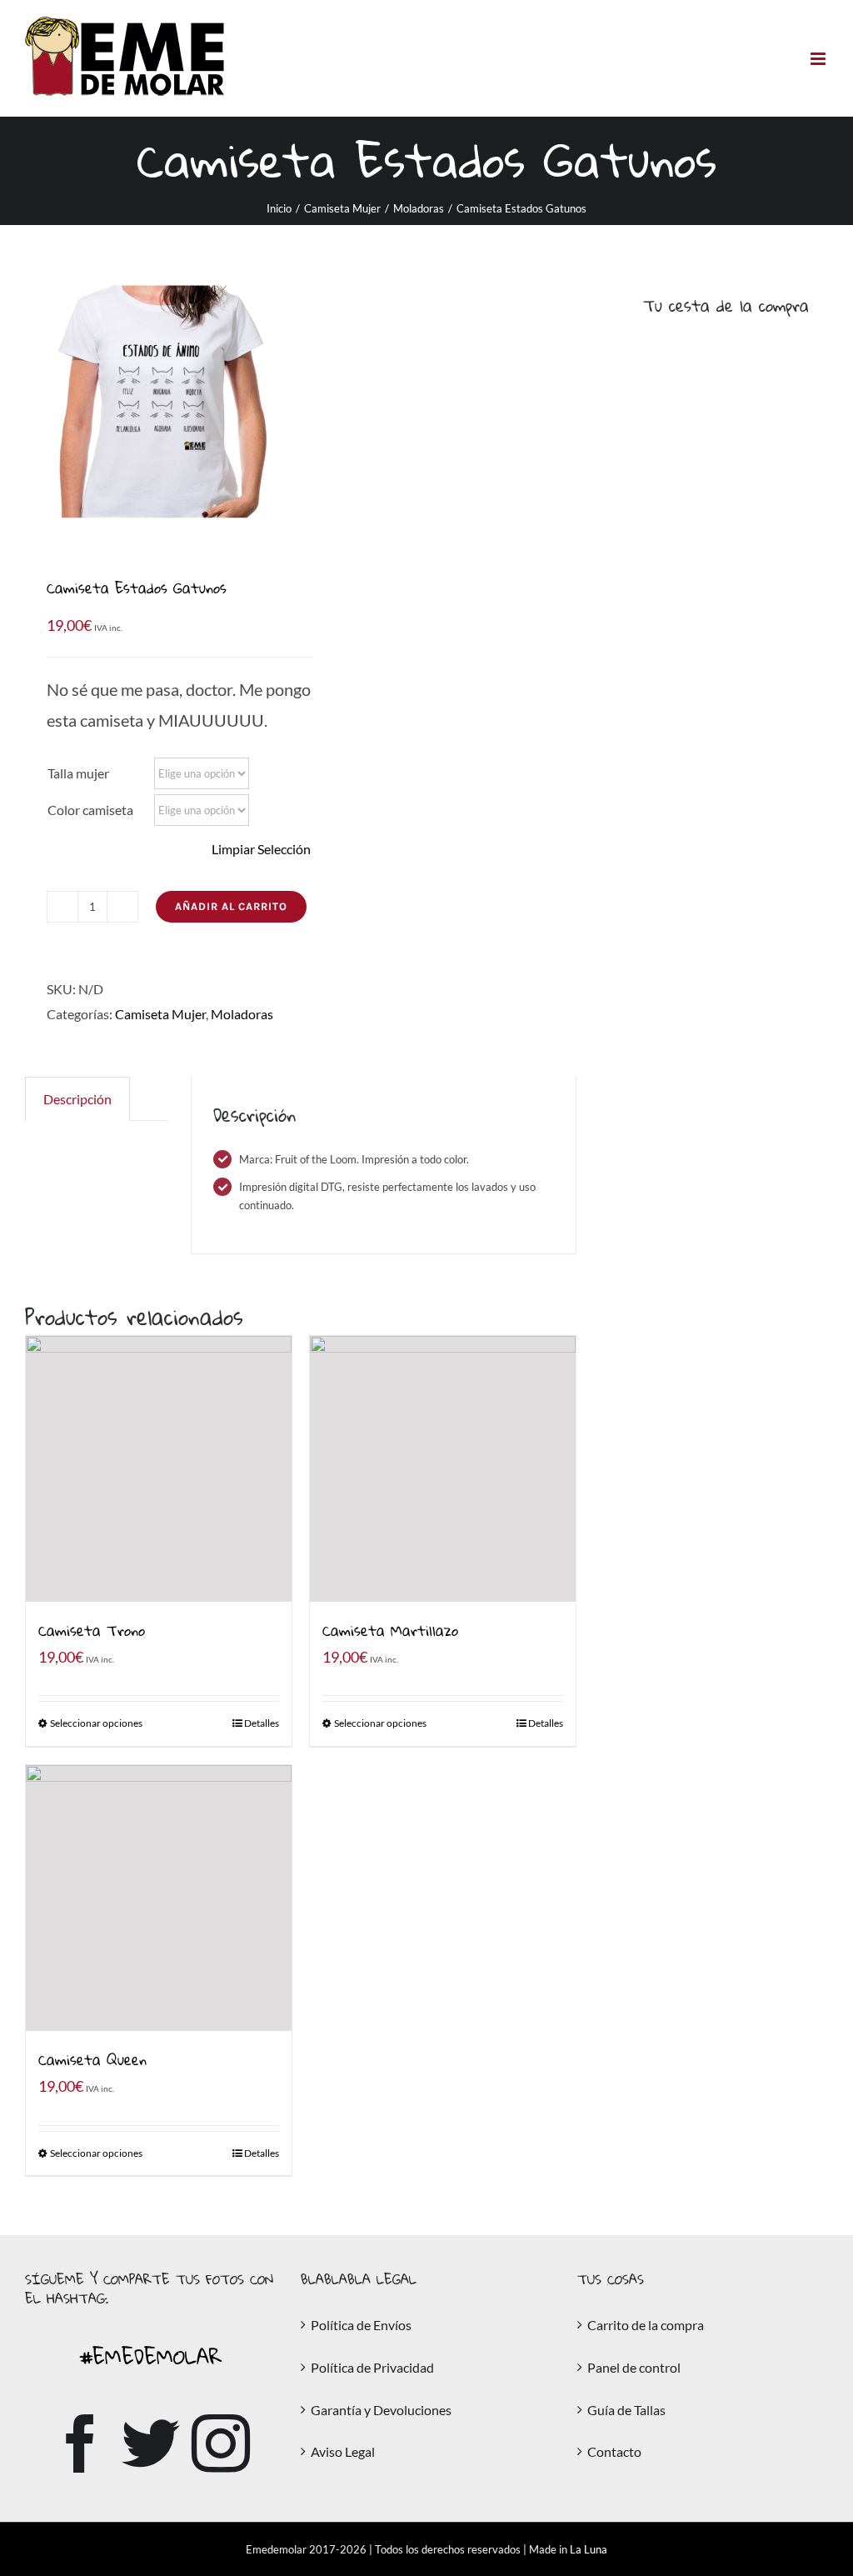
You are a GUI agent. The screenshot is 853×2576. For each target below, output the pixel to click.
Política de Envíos (361, 2325)
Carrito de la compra (646, 2325)
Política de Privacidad (372, 2367)
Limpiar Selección (261, 849)
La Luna (589, 2549)
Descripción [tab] (77, 1099)
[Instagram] (221, 2443)
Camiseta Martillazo (390, 1631)
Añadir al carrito (231, 906)
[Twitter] (151, 2443)
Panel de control (634, 2367)
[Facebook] (81, 2443)
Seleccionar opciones (96, 1723)
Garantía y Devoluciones (381, 2410)
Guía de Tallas (626, 2410)
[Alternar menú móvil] (819, 59)
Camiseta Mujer (160, 1014)
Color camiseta (90, 810)
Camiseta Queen (92, 2060)
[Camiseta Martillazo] (443, 1469)
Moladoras (242, 1014)
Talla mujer (78, 773)
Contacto (614, 2451)
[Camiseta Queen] (159, 1898)
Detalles (262, 1723)
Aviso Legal (343, 2451)
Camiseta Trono (92, 1631)
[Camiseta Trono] (159, 1469)
